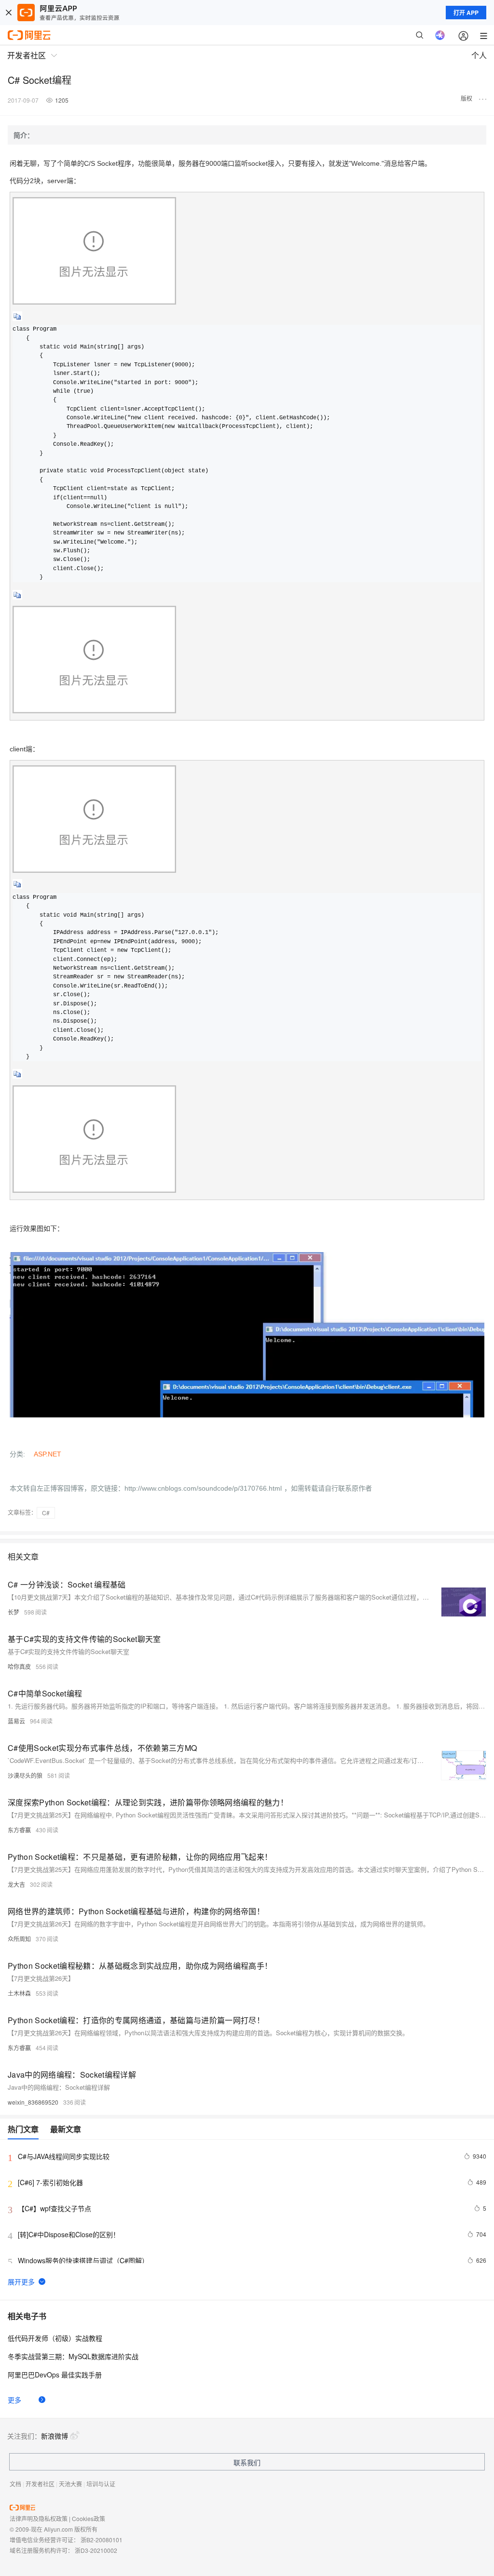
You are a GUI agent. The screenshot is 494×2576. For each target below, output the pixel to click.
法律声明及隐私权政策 (39, 2518)
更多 (14, 2400)
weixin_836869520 (33, 2102)
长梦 (14, 1612)
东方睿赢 (19, 1830)
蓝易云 (16, 1721)
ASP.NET (48, 1454)
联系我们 (247, 2462)
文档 (15, 2484)
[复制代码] (17, 320)
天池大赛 (70, 2484)
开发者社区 (40, 2484)
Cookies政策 (89, 2518)
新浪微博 (55, 2436)
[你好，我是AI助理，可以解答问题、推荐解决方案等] (440, 35)
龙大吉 (16, 1884)
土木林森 (19, 1993)
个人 (479, 55)
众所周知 (19, 1939)
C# (46, 1513)
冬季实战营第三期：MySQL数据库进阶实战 (73, 2356)
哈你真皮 (19, 1666)
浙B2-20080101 (102, 2540)
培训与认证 (101, 2484)
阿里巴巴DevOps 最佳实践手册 (55, 2375)
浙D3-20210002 (96, 2550)
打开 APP (466, 13)
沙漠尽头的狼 (25, 1775)
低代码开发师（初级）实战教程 (55, 2338)
